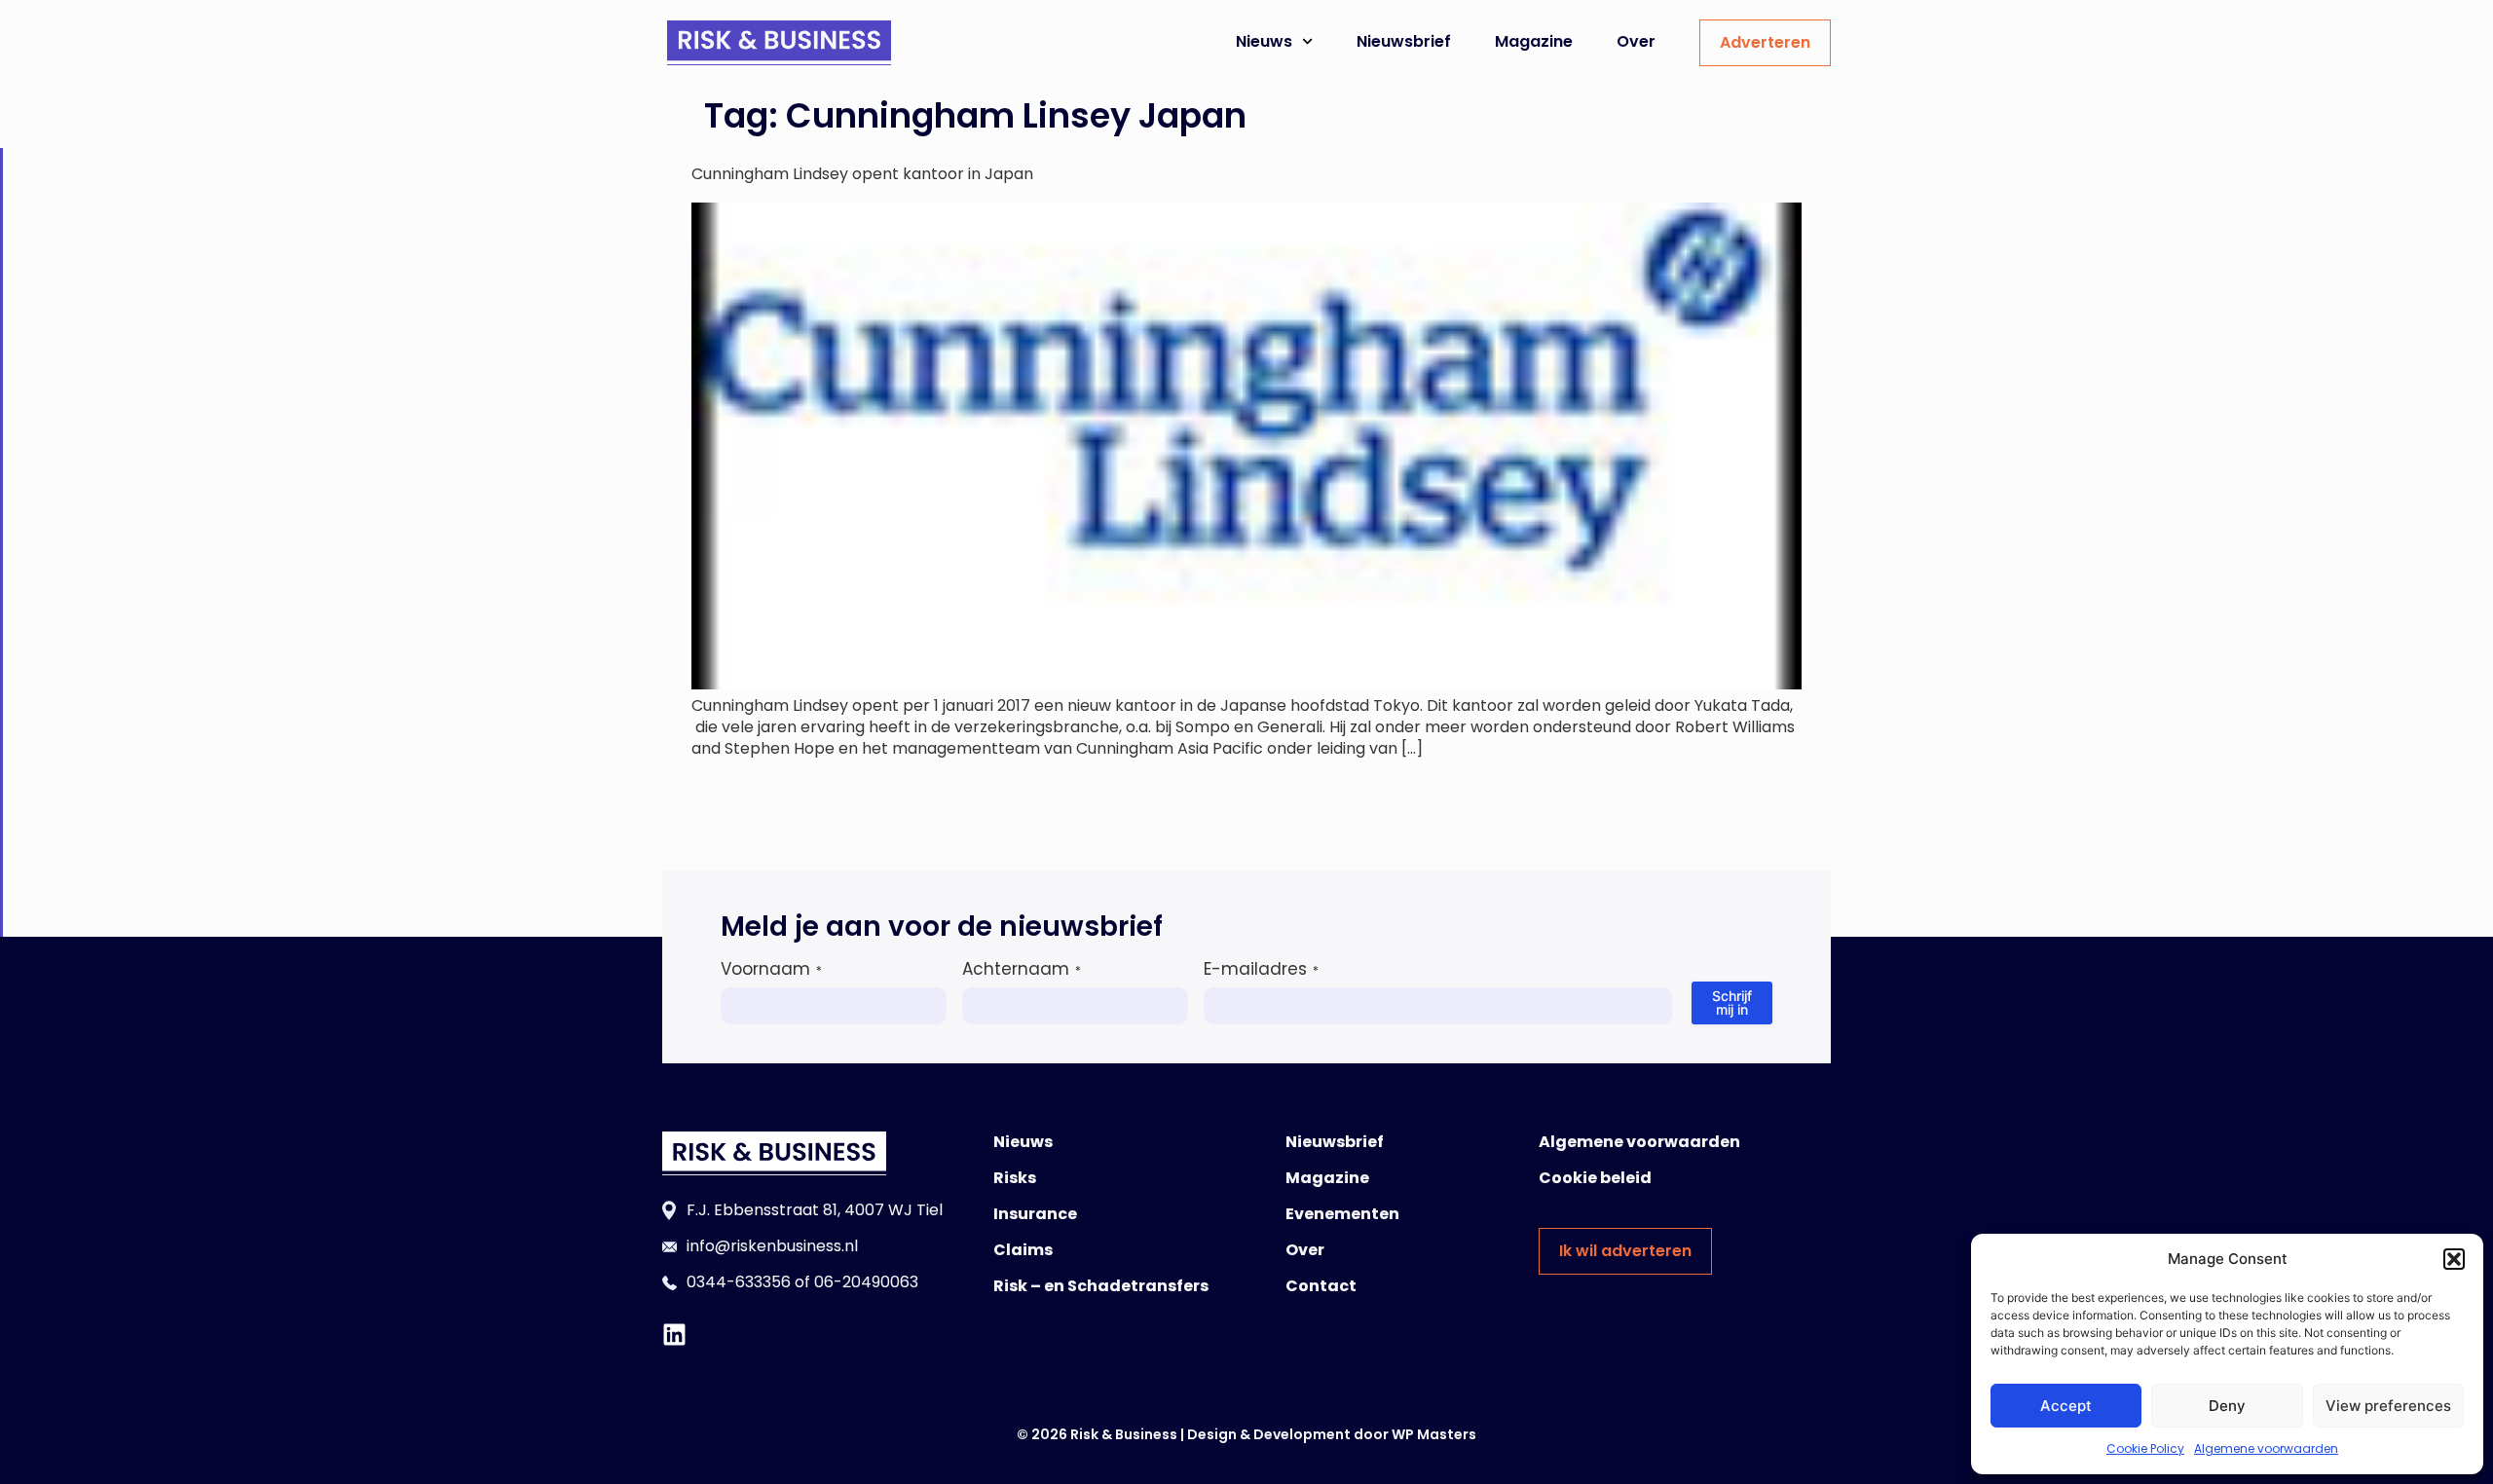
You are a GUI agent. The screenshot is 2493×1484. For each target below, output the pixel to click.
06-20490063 (866, 1282)
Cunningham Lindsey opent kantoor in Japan (862, 174)
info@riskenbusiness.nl (772, 1246)
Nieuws (1264, 41)
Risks (1015, 1178)
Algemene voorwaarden (2266, 1448)
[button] (2454, 1259)
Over (1636, 41)
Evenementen (1342, 1214)
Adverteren (1765, 42)
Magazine (1534, 41)
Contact (1321, 1286)
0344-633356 (739, 1282)
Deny (2227, 1406)
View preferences (2388, 1406)
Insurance (1035, 1214)
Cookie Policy (2145, 1448)
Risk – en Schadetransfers (1101, 1286)
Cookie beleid (1595, 1178)
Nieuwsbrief (1404, 41)
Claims (1023, 1250)
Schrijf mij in (1732, 1002)
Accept (2066, 1406)
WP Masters (1434, 1434)
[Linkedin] (674, 1335)
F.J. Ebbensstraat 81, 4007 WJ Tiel (815, 1210)
